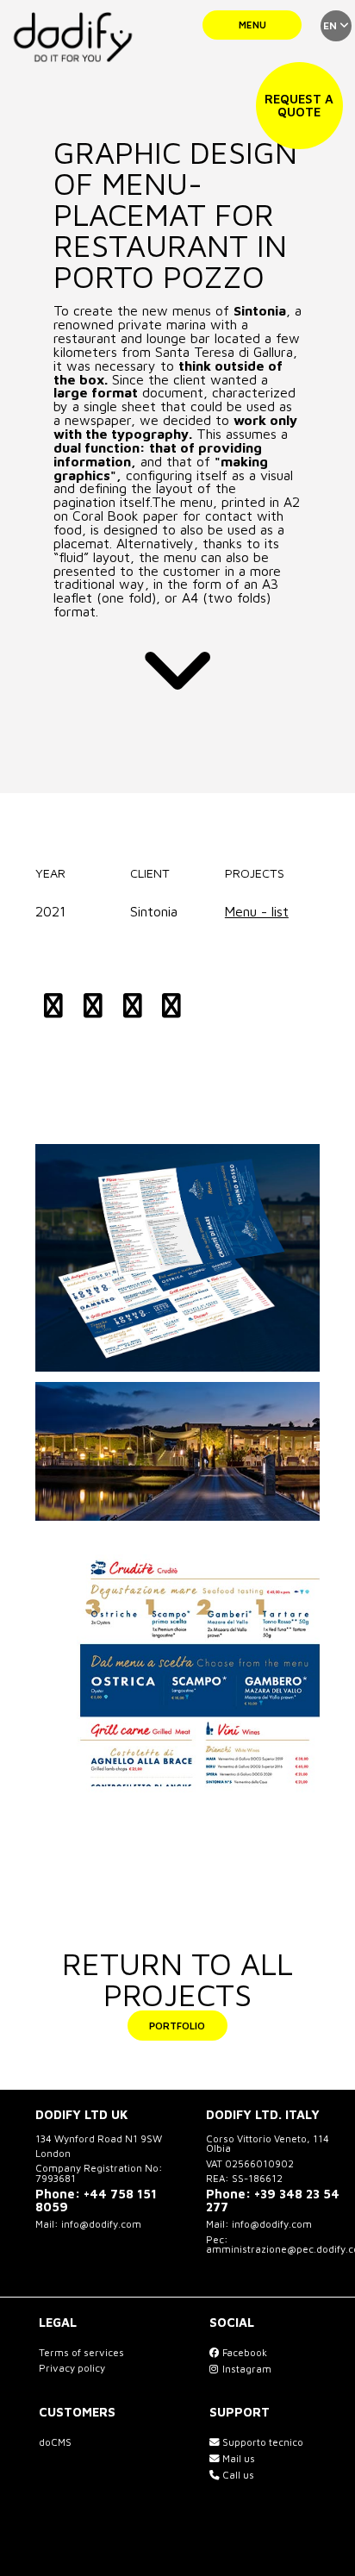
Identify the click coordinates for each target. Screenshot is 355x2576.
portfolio (177, 2026)
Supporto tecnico (262, 2442)
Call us (237, 2475)
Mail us (237, 2458)
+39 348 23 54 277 (273, 2200)
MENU (252, 25)
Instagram (246, 2369)
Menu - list (257, 911)
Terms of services (81, 2352)
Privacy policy (72, 2368)
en (331, 25)
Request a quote (299, 105)
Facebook (243, 2352)
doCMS (55, 2442)
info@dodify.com (101, 2224)
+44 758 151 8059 (96, 2200)
